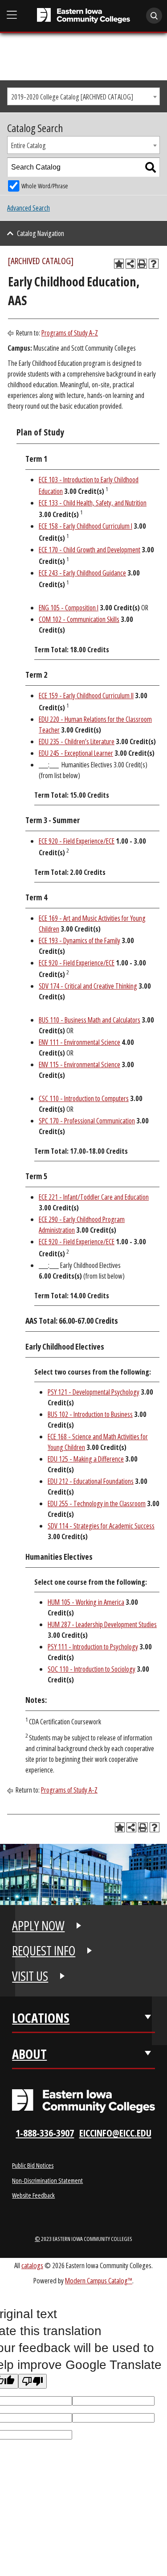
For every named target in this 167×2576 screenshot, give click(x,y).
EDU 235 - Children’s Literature (77, 741)
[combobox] (83, 96)
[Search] (151, 167)
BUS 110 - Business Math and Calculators (90, 1020)
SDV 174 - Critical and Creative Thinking (88, 986)
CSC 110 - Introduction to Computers (84, 1098)
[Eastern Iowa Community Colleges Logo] (83, 2101)
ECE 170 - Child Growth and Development (90, 550)
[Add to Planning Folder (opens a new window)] (119, 264)
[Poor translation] (33, 2381)
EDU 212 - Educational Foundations (91, 1481)
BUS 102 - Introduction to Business (90, 1414)
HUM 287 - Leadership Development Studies (102, 1624)
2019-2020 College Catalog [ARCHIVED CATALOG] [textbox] (72, 97)
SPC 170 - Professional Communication (87, 1121)
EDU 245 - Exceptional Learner (76, 753)
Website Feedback (33, 2195)
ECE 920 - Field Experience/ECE (77, 841)
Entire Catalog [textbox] (29, 145)
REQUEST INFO (44, 1951)
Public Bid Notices (33, 2165)
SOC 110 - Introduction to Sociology (92, 1669)
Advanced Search (29, 208)
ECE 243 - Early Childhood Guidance (82, 573)
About (29, 2054)
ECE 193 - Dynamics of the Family (79, 940)
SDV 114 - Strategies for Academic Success (101, 1526)
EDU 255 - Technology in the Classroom (97, 1503)
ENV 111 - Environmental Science (79, 1042)
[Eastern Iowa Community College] (83, 16)
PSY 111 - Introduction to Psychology (93, 1647)
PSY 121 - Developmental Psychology (94, 1392)
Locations (41, 2018)
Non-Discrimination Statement (47, 2180)
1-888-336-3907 (45, 2133)
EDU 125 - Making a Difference (86, 1459)
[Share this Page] (130, 264)
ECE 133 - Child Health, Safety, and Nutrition (93, 503)
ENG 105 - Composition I (69, 608)
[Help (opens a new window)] (154, 264)
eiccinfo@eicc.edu (115, 2133)
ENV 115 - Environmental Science (79, 1064)
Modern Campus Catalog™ (99, 2280)
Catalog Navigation (41, 233)
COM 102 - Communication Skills (79, 619)
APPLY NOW (38, 1926)
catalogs (32, 2265)
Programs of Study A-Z (70, 333)
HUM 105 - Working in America (86, 1602)
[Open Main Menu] (12, 15)
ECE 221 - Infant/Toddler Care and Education (94, 1197)
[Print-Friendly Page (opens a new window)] (142, 264)
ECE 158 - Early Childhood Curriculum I (86, 526)
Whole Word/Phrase (45, 186)
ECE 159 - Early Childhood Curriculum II (86, 696)
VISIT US (30, 1976)
